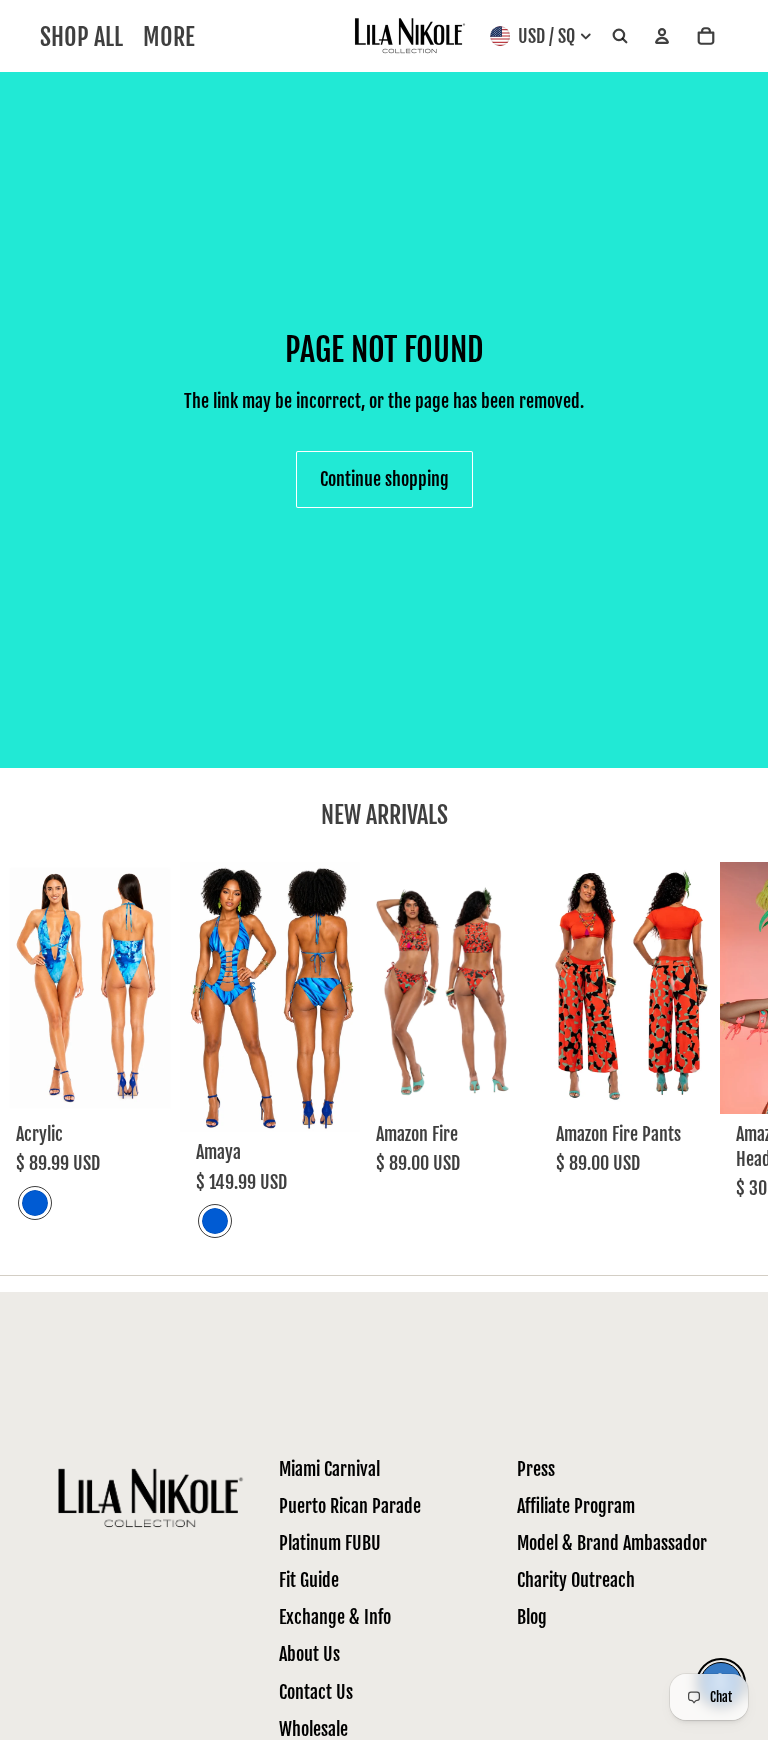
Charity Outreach (576, 1580)
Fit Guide (309, 1580)
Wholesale (313, 1729)
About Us (309, 1654)
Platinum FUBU (330, 1543)
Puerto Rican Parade (350, 1506)
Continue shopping (384, 479)
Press (536, 1469)
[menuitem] (169, 36)
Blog (532, 1617)
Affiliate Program (576, 1506)
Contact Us (316, 1692)
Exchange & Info (335, 1617)
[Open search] (620, 36)
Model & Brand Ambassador (612, 1543)
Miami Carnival (329, 1469)
